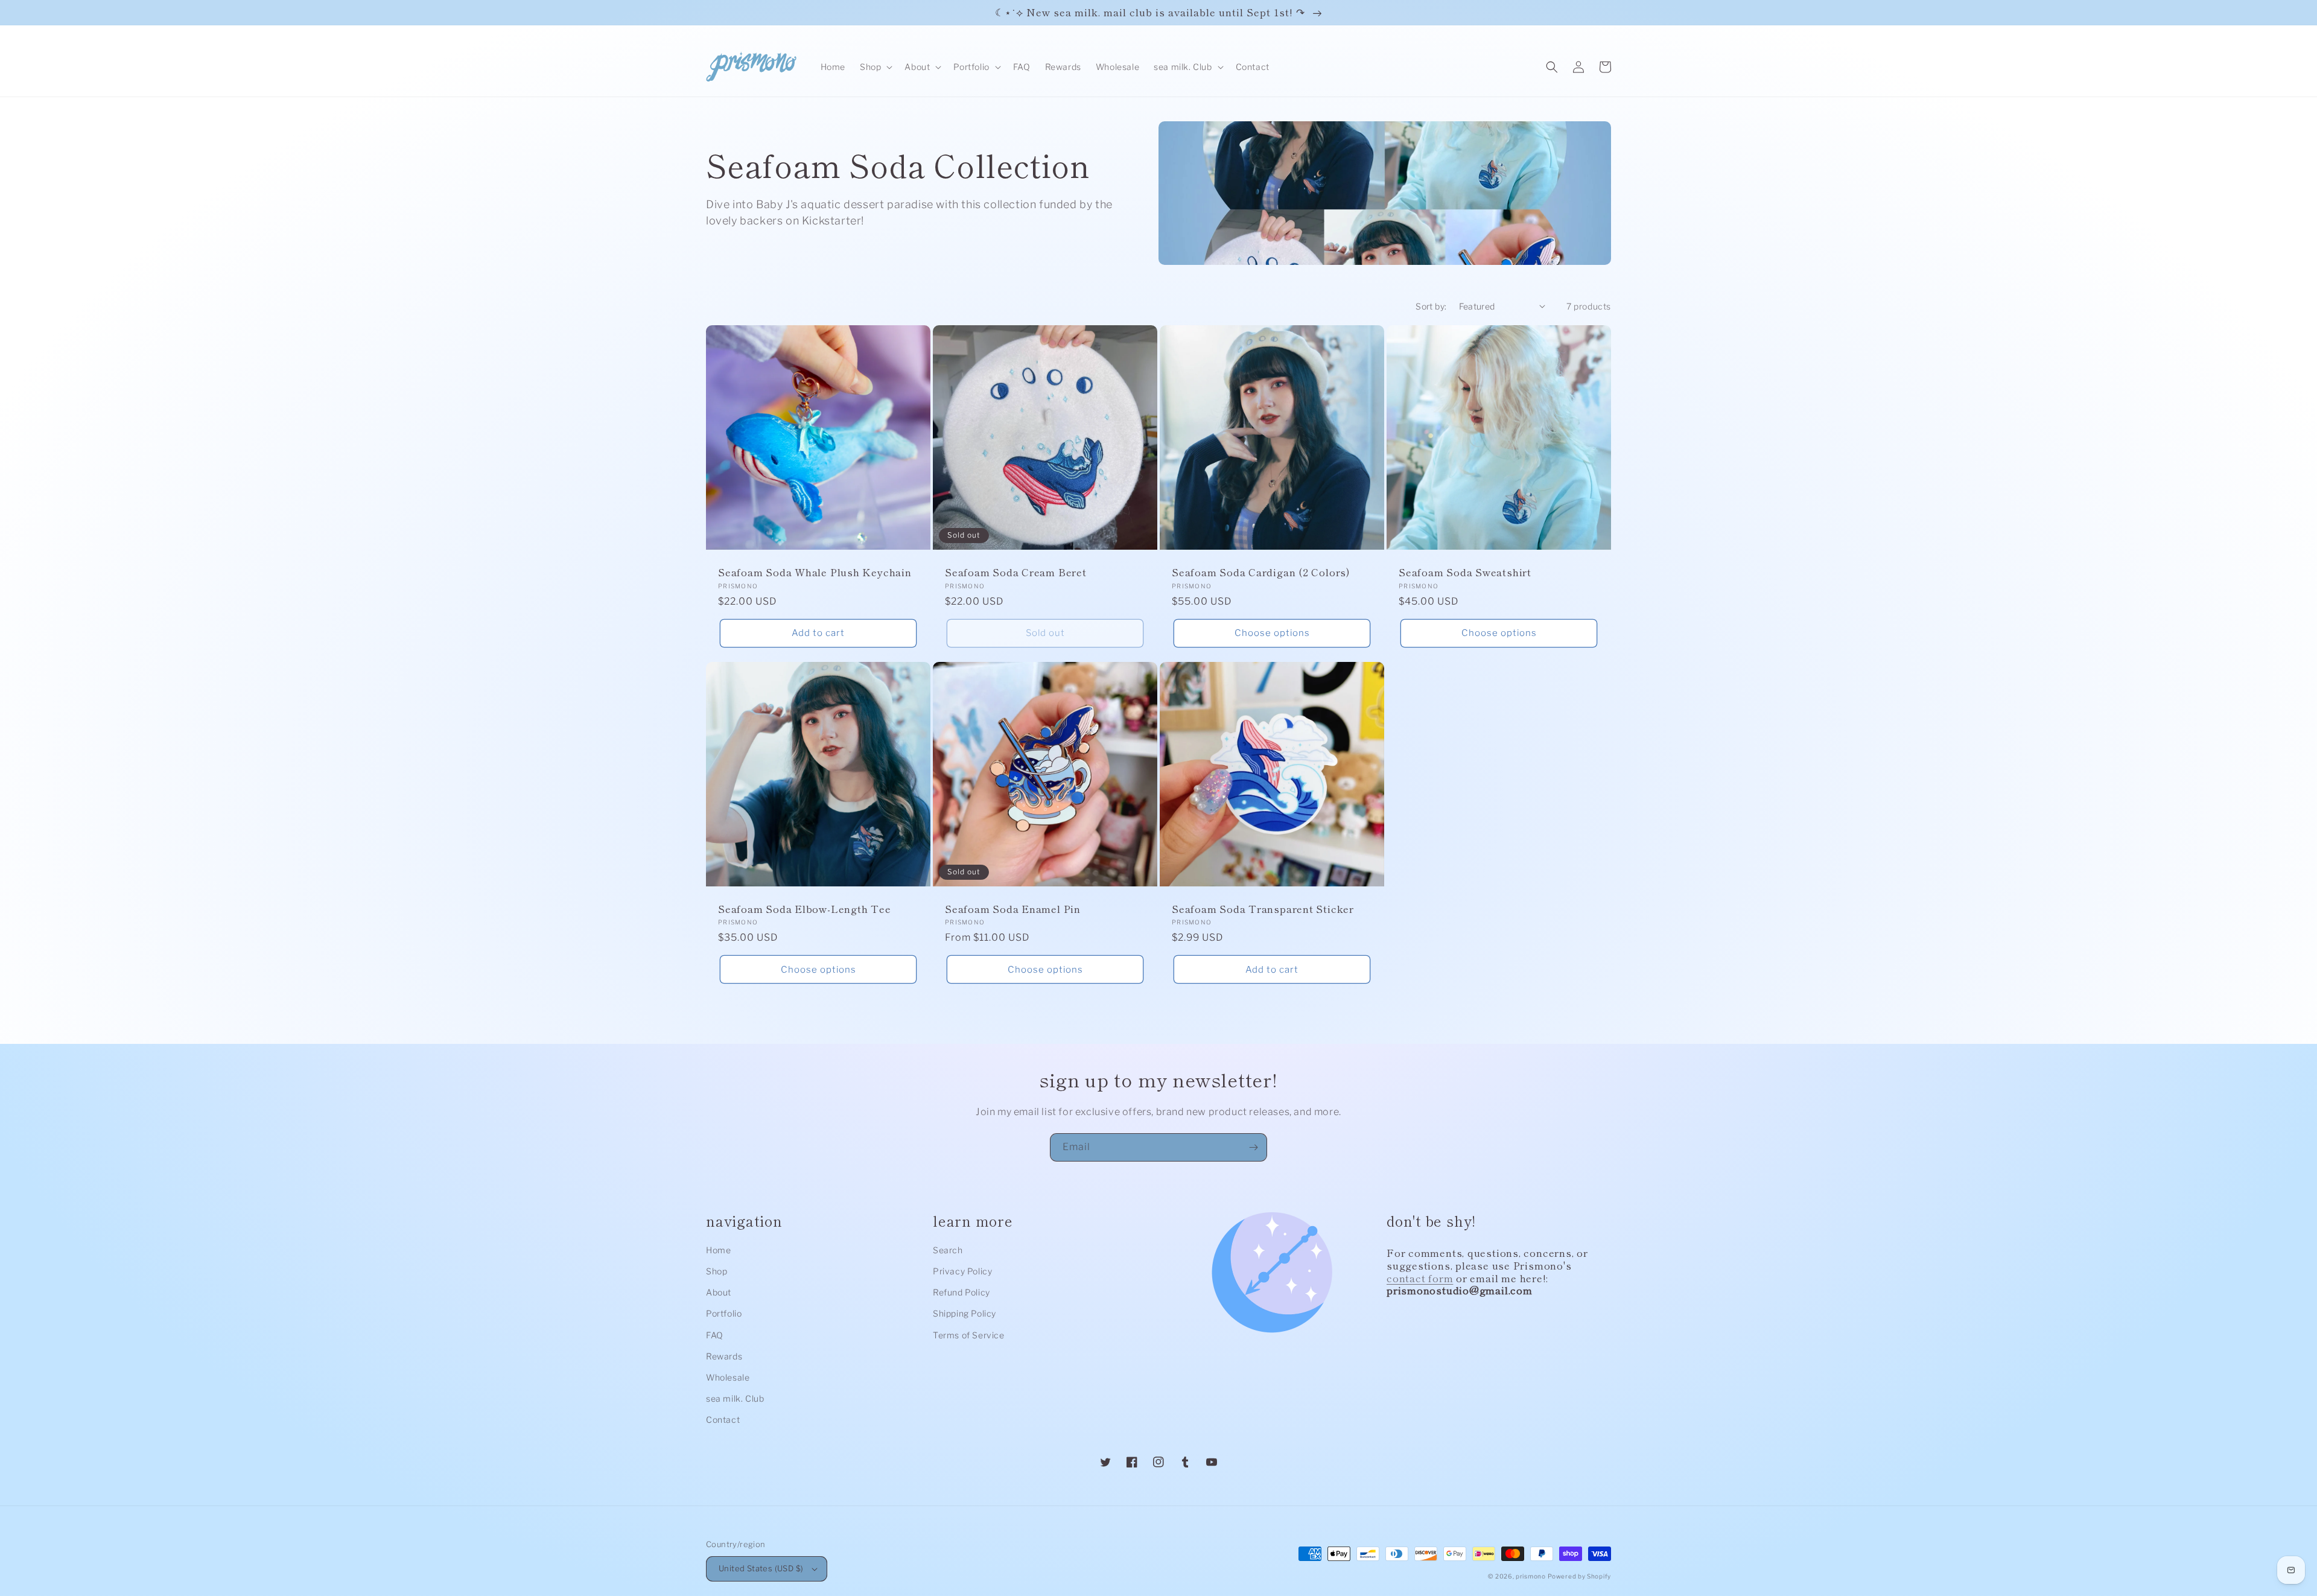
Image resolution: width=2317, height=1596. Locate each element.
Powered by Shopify (1579, 1576)
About (719, 1292)
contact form (1420, 1278)
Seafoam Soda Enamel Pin (1013, 909)
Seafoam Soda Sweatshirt (1465, 572)
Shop (717, 1271)
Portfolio (724, 1313)
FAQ (715, 1335)
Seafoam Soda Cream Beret (1016, 572)
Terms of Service (969, 1335)
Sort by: (1431, 306)
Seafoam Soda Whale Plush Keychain (815, 572)
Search (948, 1250)
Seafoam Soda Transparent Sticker (1263, 909)
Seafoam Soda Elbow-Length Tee (805, 909)
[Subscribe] (1253, 1147)
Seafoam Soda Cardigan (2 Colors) (1261, 572)
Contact (723, 1420)
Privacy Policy (962, 1271)
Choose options (1272, 633)
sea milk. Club (735, 1398)
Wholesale (728, 1377)
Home (718, 1250)
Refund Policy (961, 1292)
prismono (1531, 1576)
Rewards (724, 1356)
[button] (875, 67)
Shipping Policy (965, 1313)
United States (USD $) (761, 1568)
